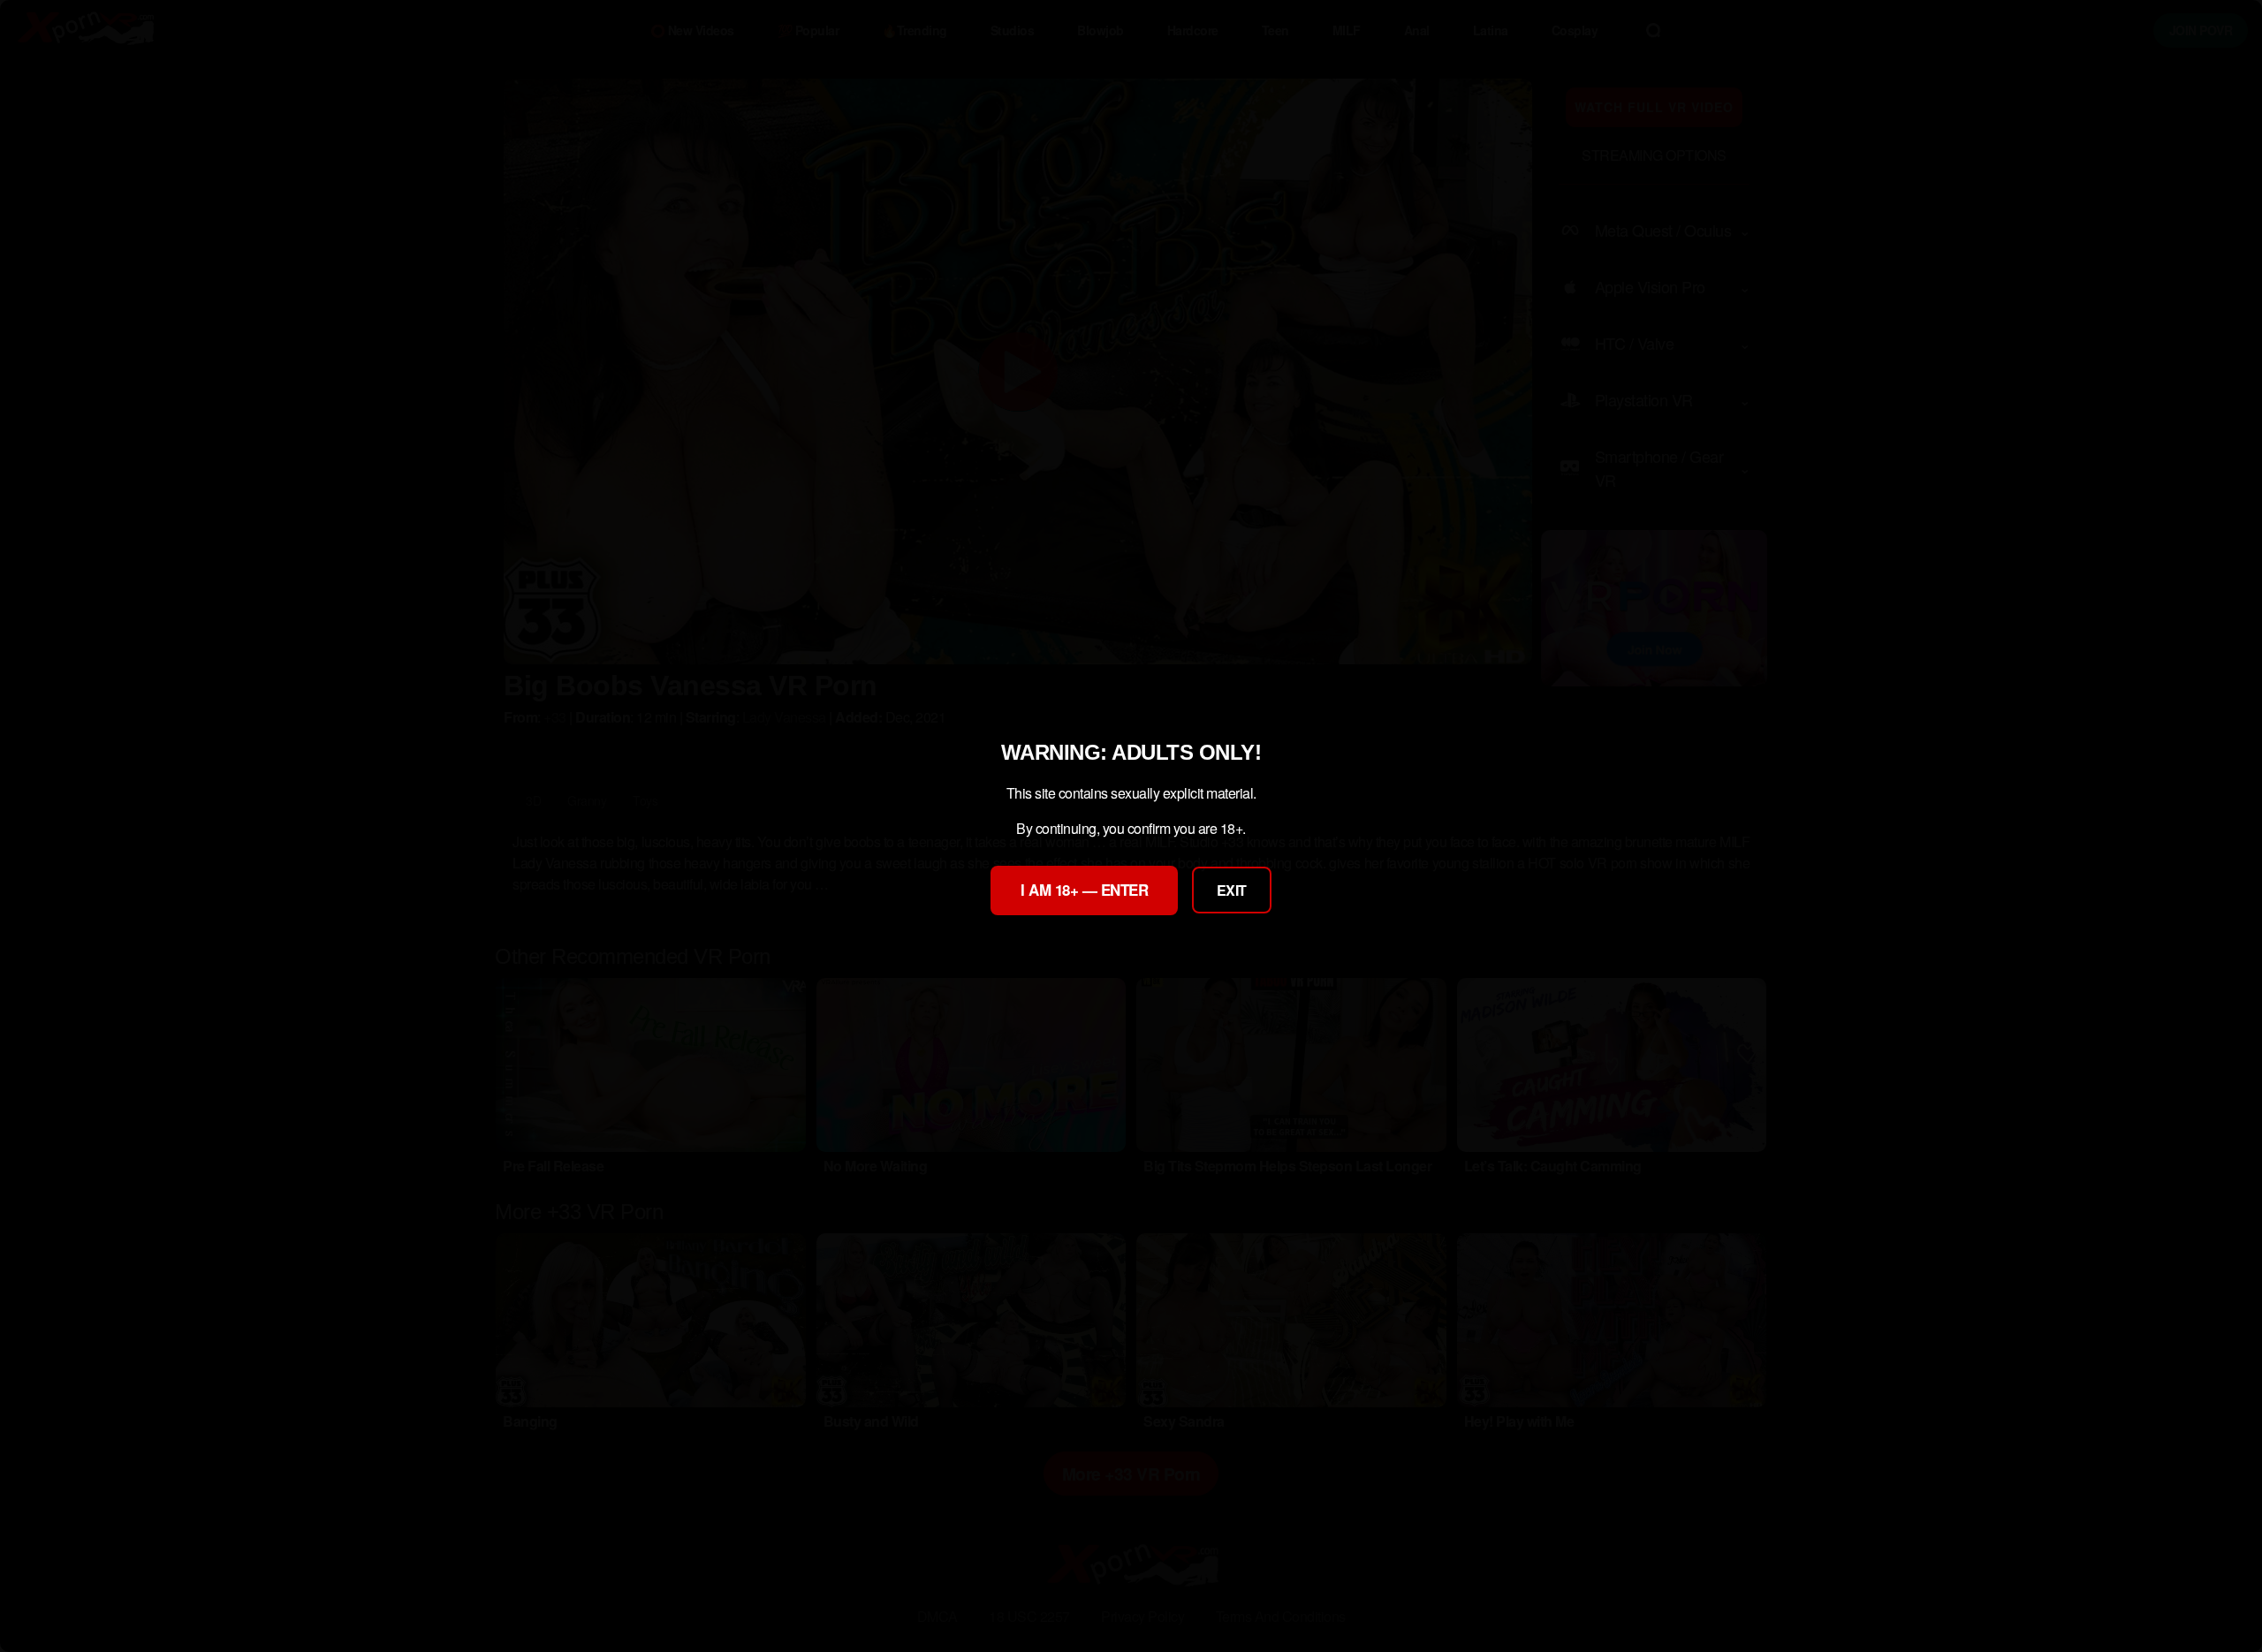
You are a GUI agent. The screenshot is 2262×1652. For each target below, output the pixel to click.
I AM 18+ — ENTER (1084, 890)
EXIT (1232, 890)
